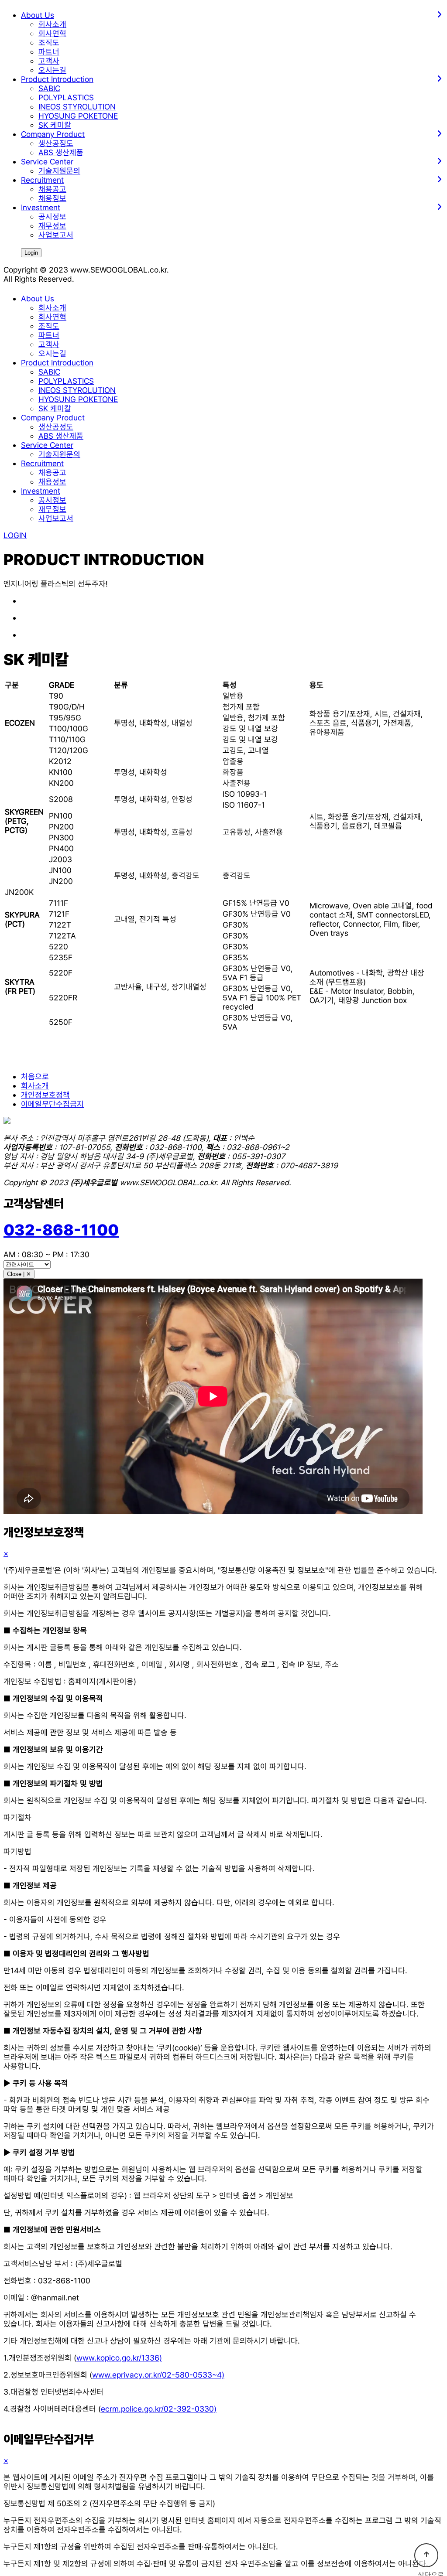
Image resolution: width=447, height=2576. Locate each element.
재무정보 (52, 226)
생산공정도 (56, 143)
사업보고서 (56, 235)
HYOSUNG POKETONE (78, 116)
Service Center (47, 445)
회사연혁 (52, 33)
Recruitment (42, 463)
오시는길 (52, 70)
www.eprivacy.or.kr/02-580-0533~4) (158, 2375)
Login (31, 253)
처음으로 (35, 1076)
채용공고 (52, 189)
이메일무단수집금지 (52, 1104)
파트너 (49, 52)
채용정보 (52, 198)
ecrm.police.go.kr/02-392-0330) (159, 2409)
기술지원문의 (59, 171)
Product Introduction (57, 363)
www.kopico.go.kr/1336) (119, 2358)
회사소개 (52, 24)
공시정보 (52, 217)
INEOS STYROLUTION (77, 107)
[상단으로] (426, 2555)
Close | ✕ (19, 1274)
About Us (38, 299)
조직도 (49, 43)
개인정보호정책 (45, 1095)
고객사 (49, 61)
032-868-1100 (61, 1230)
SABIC (49, 88)
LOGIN (15, 535)
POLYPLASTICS (66, 97)
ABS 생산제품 (61, 152)
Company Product (53, 418)
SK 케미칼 (55, 125)
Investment (41, 491)
